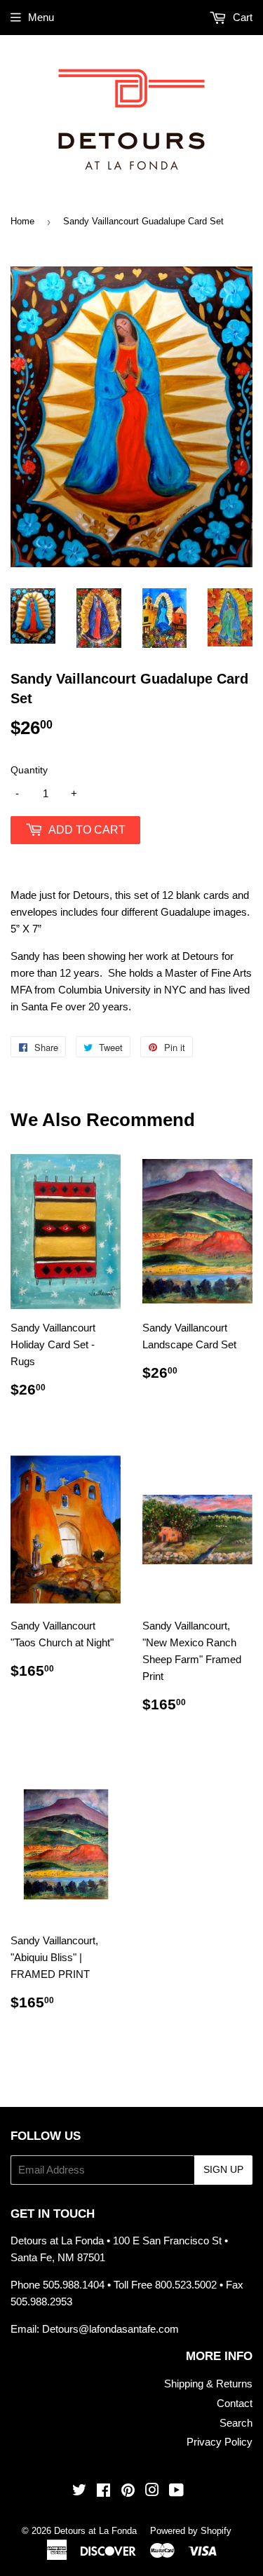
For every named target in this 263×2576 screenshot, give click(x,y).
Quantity (29, 770)
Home (22, 221)
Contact (235, 2403)
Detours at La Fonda (95, 2531)
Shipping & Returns (208, 2384)
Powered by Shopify (191, 2531)
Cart (241, 17)
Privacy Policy (220, 2442)
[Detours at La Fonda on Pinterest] (128, 2492)
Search (236, 2423)
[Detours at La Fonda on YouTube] (176, 2492)
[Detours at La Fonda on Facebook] (103, 2492)
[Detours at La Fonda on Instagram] (152, 2492)
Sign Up (223, 2169)
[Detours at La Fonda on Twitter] (79, 2492)
